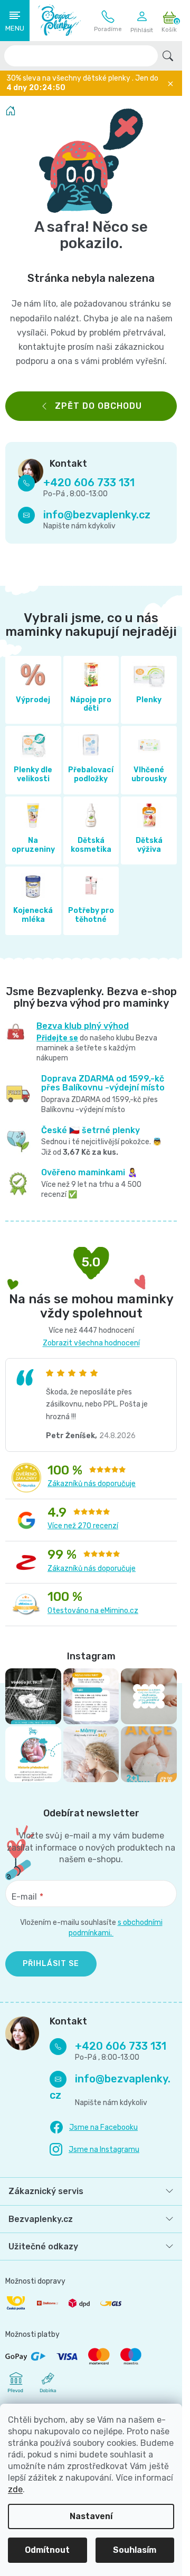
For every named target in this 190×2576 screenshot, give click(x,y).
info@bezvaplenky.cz (97, 515)
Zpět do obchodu (98, 406)
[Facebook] (94, 2128)
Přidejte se (57, 1038)
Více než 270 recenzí (83, 1526)
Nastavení (91, 2516)
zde (15, 2489)
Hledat (168, 56)
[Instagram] (94, 2150)
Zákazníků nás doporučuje (92, 1484)
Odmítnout (47, 2550)
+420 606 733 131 (108, 21)
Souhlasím (135, 2550)
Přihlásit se (51, 1964)
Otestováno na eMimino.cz (93, 1611)
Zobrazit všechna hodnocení (91, 1343)
